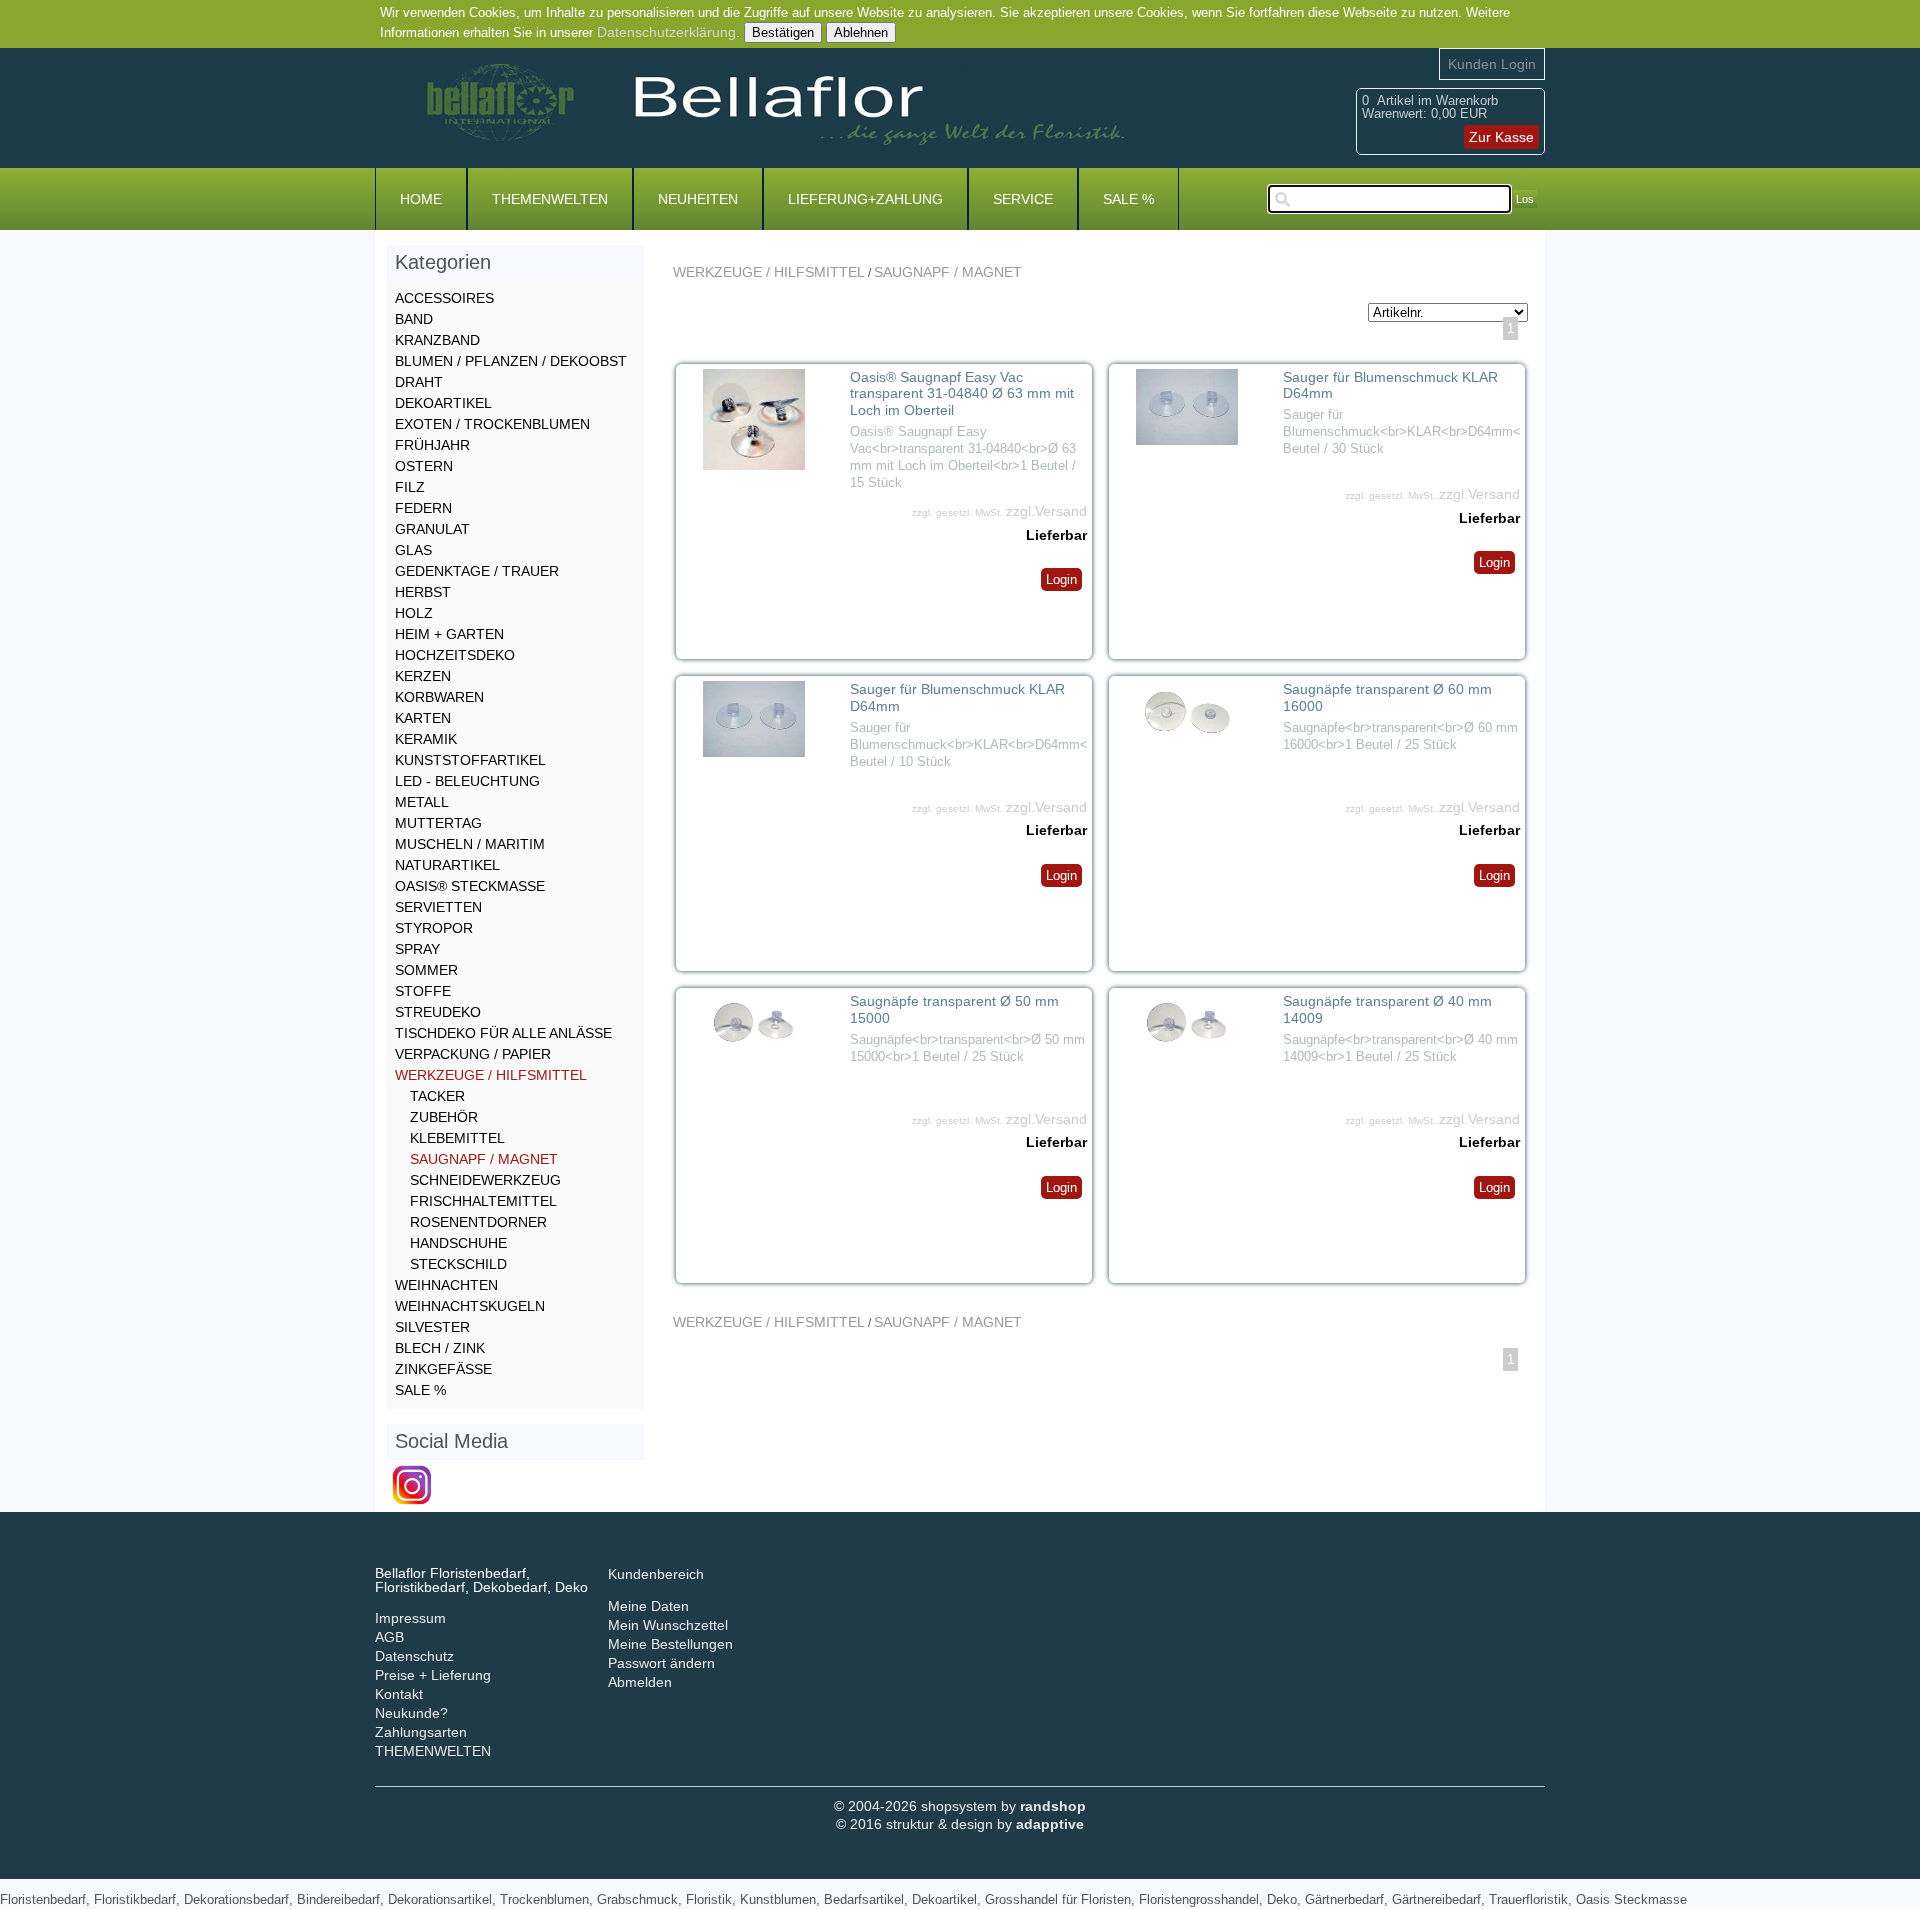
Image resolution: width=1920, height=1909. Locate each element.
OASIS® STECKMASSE (470, 886)
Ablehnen (861, 32)
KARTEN (423, 718)
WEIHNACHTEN (446, 1285)
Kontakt (399, 1694)
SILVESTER (432, 1327)
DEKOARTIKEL (443, 403)
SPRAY (417, 949)
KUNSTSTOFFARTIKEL (470, 760)
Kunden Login (1492, 64)
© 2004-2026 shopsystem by (960, 1806)
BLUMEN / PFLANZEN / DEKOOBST (511, 361)
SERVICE (1023, 199)
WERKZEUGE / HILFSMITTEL (769, 272)
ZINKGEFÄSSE (443, 1369)
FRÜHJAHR (432, 445)
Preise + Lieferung (433, 1675)
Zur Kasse (1501, 137)
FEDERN (423, 508)
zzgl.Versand (1046, 511)
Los (1525, 199)
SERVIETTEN (438, 907)
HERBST (423, 592)
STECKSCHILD (458, 1264)
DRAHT (419, 382)
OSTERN (424, 466)
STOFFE (423, 991)
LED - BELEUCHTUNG (467, 781)
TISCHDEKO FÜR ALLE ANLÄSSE (503, 1033)
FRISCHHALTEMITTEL (483, 1201)
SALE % (1128, 199)
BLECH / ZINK (440, 1348)
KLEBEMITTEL (457, 1138)
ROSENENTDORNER (478, 1222)
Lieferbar (1056, 535)
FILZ (410, 487)
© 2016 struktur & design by (960, 1824)
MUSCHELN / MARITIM (470, 844)
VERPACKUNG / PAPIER (473, 1054)
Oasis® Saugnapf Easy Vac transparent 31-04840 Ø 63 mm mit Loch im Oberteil (962, 394)
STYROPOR (434, 928)
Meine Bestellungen (670, 1644)
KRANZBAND (437, 340)
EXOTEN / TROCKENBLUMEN (492, 424)
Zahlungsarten (421, 1732)
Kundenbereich (656, 1574)
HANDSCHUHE (458, 1243)
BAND (414, 319)
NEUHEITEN (698, 199)
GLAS (413, 550)
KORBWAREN (439, 697)
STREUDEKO (438, 1012)
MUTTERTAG (438, 823)
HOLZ (414, 613)
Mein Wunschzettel (668, 1625)
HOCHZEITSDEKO (455, 655)
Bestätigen (783, 32)
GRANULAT (432, 529)
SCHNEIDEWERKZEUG (485, 1180)
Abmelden (640, 1682)
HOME (421, 199)
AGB (389, 1637)
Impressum (410, 1618)
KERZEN (423, 676)
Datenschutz (414, 1656)
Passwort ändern (661, 1663)
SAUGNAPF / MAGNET (948, 272)
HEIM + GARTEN (449, 634)
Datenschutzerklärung (666, 32)
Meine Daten (648, 1606)
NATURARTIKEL (447, 865)
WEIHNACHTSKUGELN (470, 1306)
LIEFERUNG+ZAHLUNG (865, 199)
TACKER (437, 1096)
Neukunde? (411, 1713)
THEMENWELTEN (550, 199)
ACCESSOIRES (444, 298)
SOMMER (426, 970)
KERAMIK (426, 739)
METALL (422, 802)
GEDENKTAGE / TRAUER (477, 571)
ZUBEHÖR (444, 1117)
